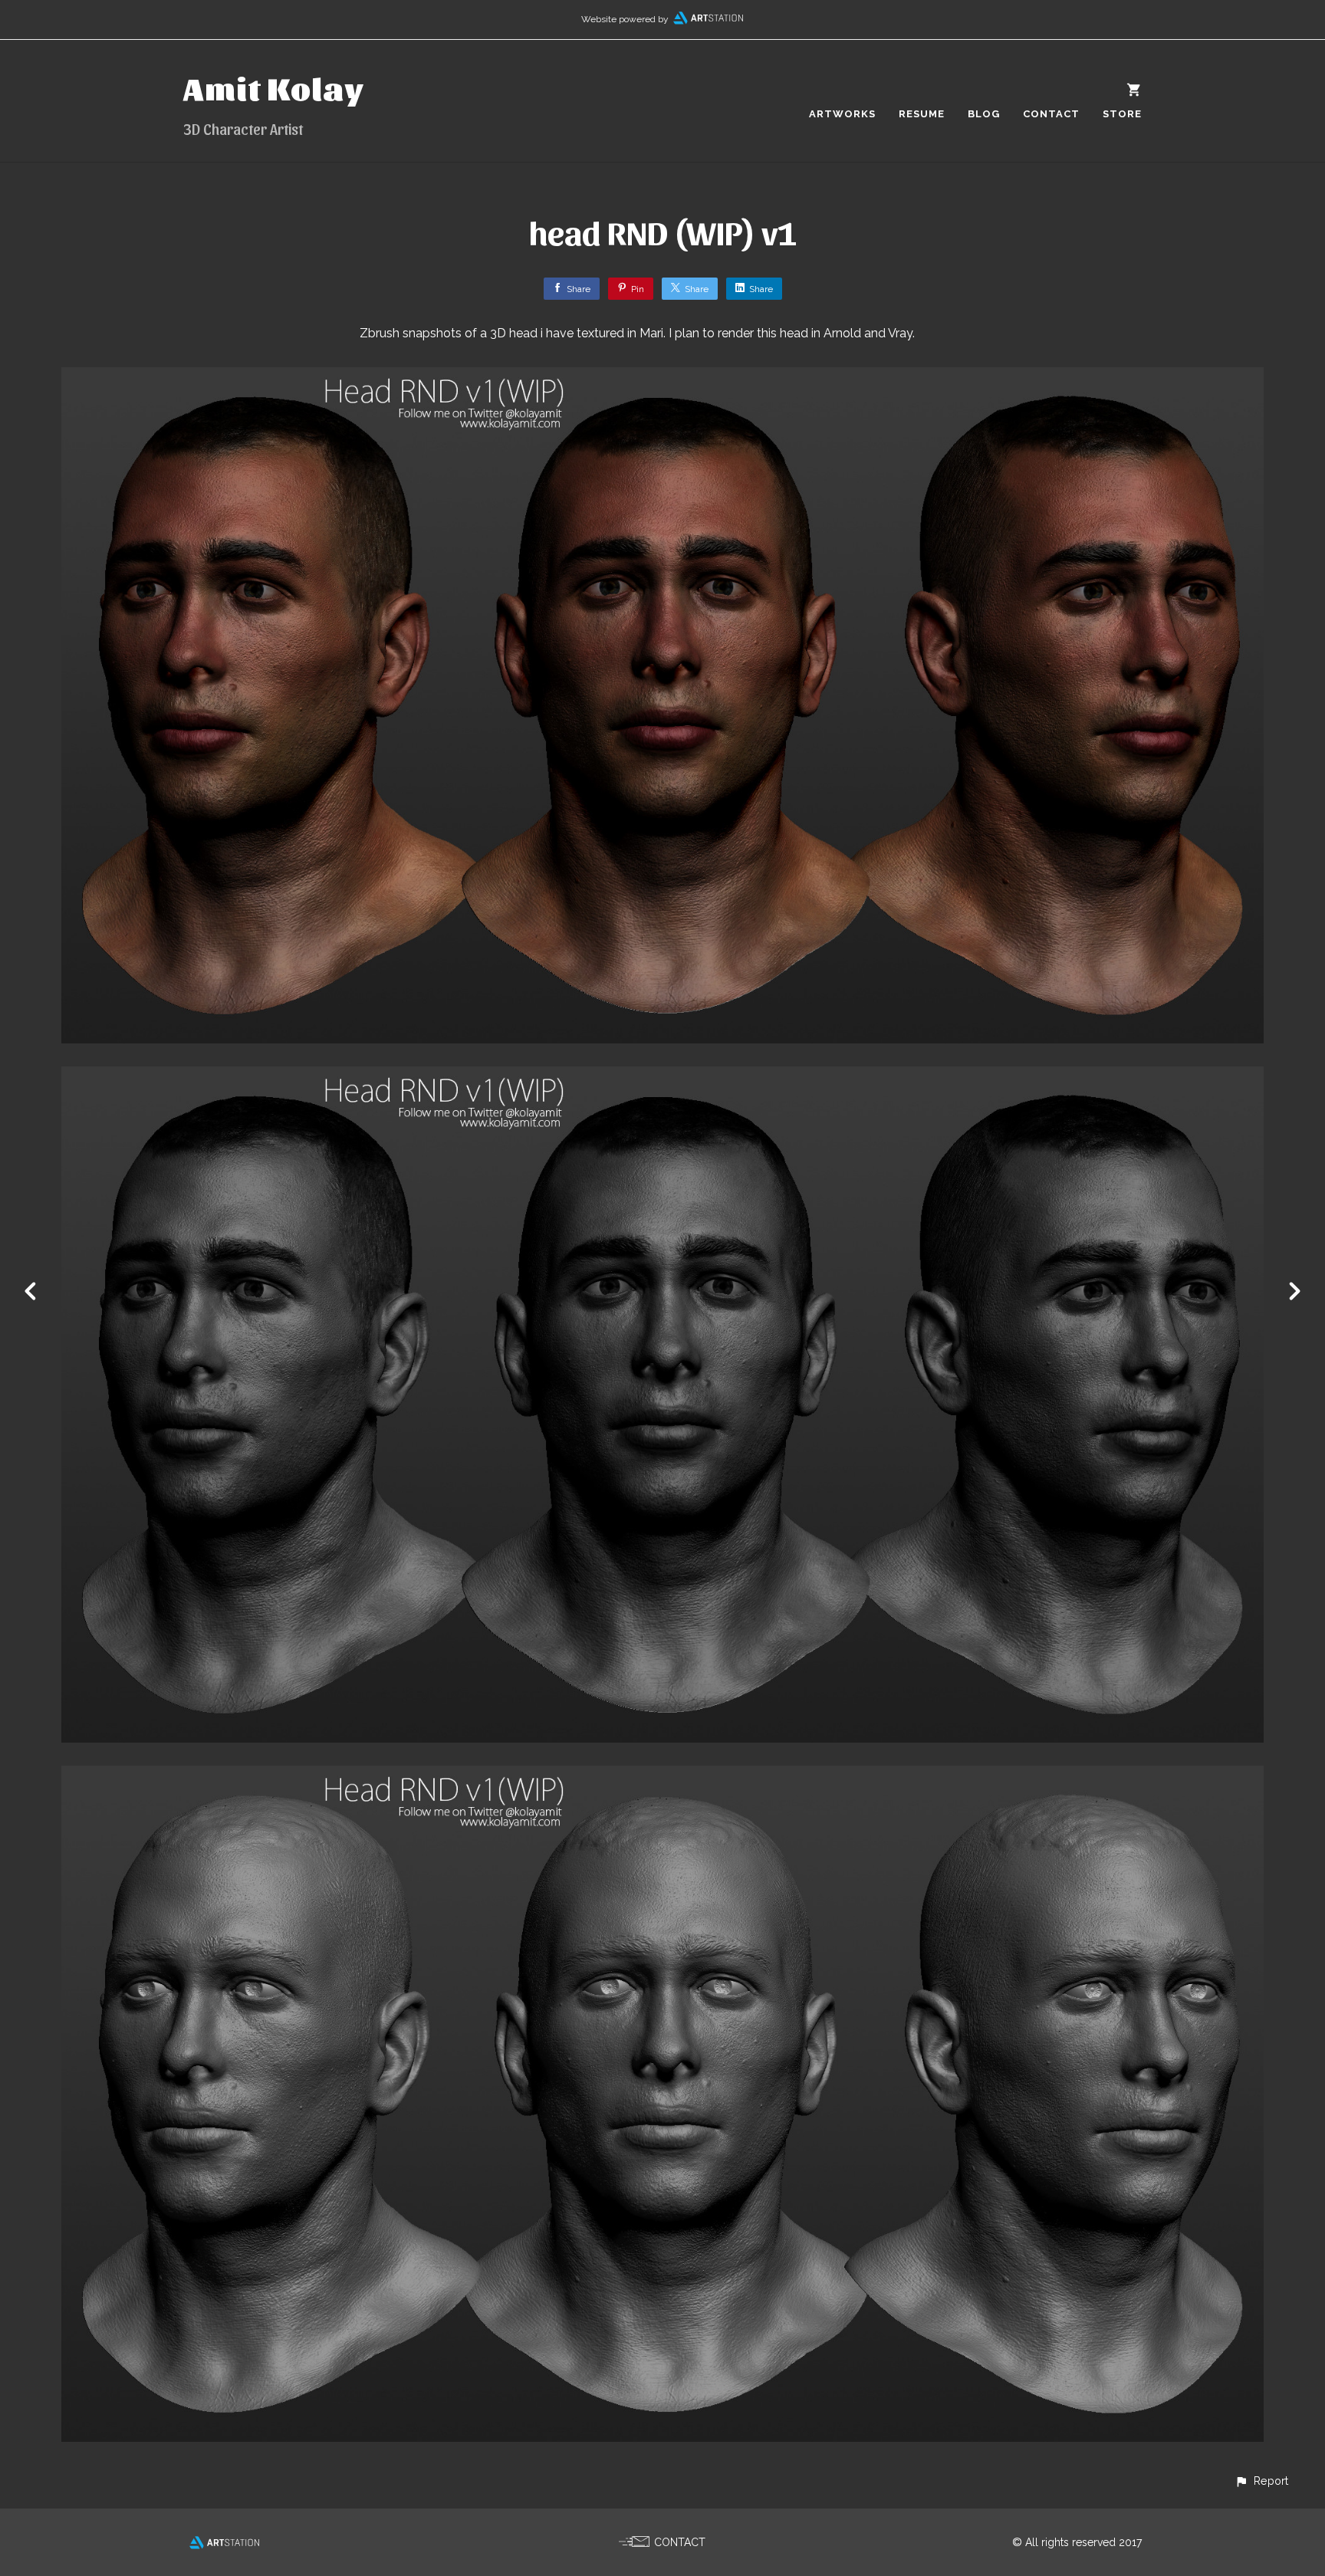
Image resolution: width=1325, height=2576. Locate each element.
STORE (1122, 114)
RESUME (922, 114)
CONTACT (1051, 114)
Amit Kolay (274, 87)
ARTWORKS (842, 114)
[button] (1261, 2481)
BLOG (984, 114)
